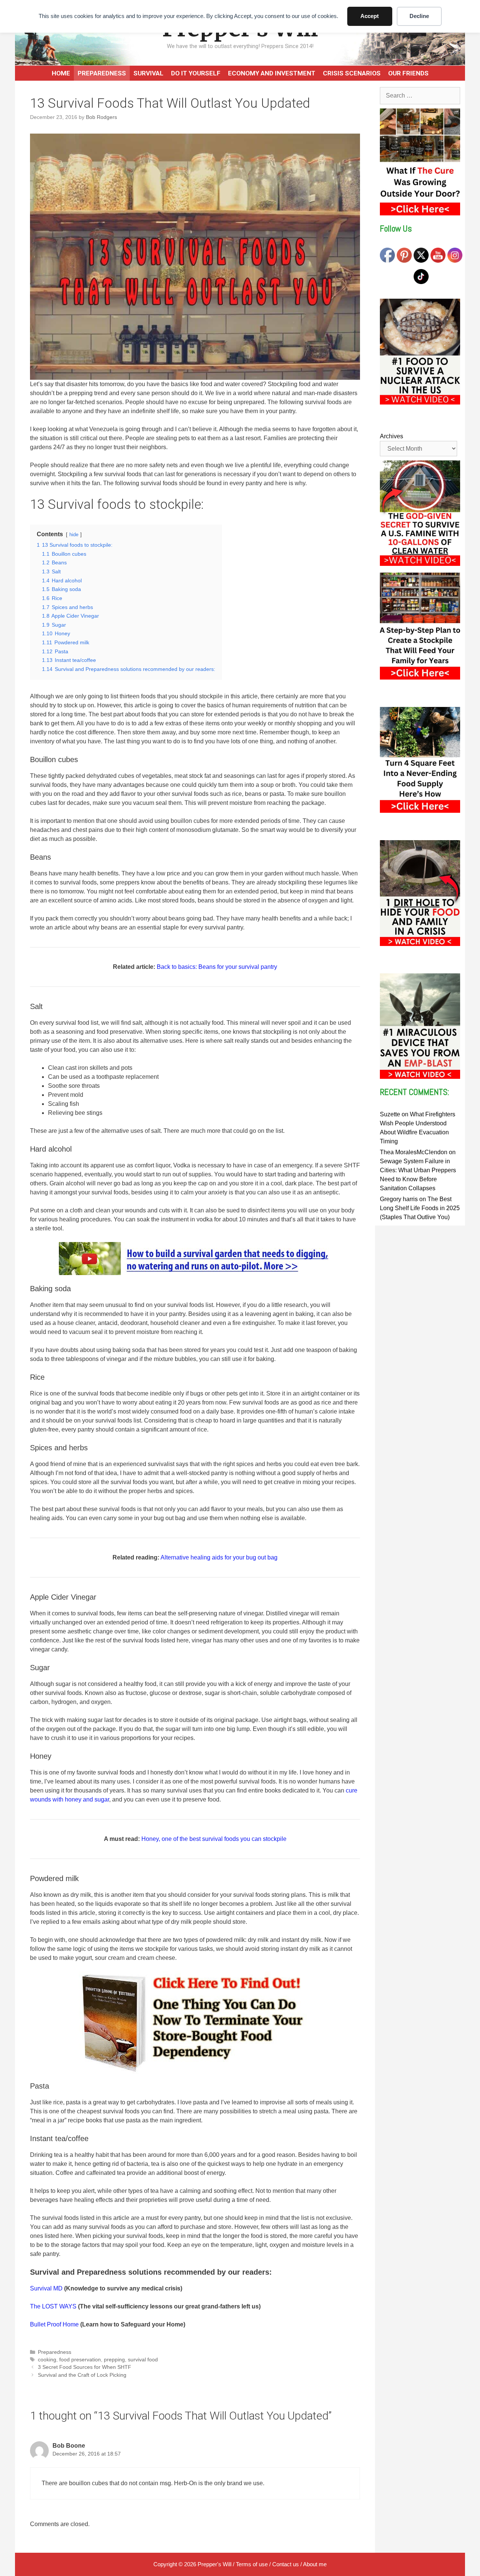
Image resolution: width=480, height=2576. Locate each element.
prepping (114, 2360)
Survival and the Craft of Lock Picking (82, 2375)
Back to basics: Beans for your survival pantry (217, 967)
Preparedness (102, 73)
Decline (419, 16)
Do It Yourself (196, 73)
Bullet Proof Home (54, 2324)
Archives (391, 436)
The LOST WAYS (53, 2306)
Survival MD (46, 2288)
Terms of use (252, 2564)
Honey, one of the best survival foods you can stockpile (214, 1839)
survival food (143, 2360)
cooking (47, 2360)
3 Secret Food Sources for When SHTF (85, 2367)
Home (61, 73)
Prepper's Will (214, 2564)
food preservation (80, 2360)
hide (74, 535)
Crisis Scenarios (352, 73)
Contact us (286, 2564)
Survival (148, 73)
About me (315, 2564)
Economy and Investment (272, 73)
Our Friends (408, 73)
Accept (370, 16)
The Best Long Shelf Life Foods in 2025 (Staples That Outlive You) (420, 1208)
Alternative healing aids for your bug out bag (219, 1557)
